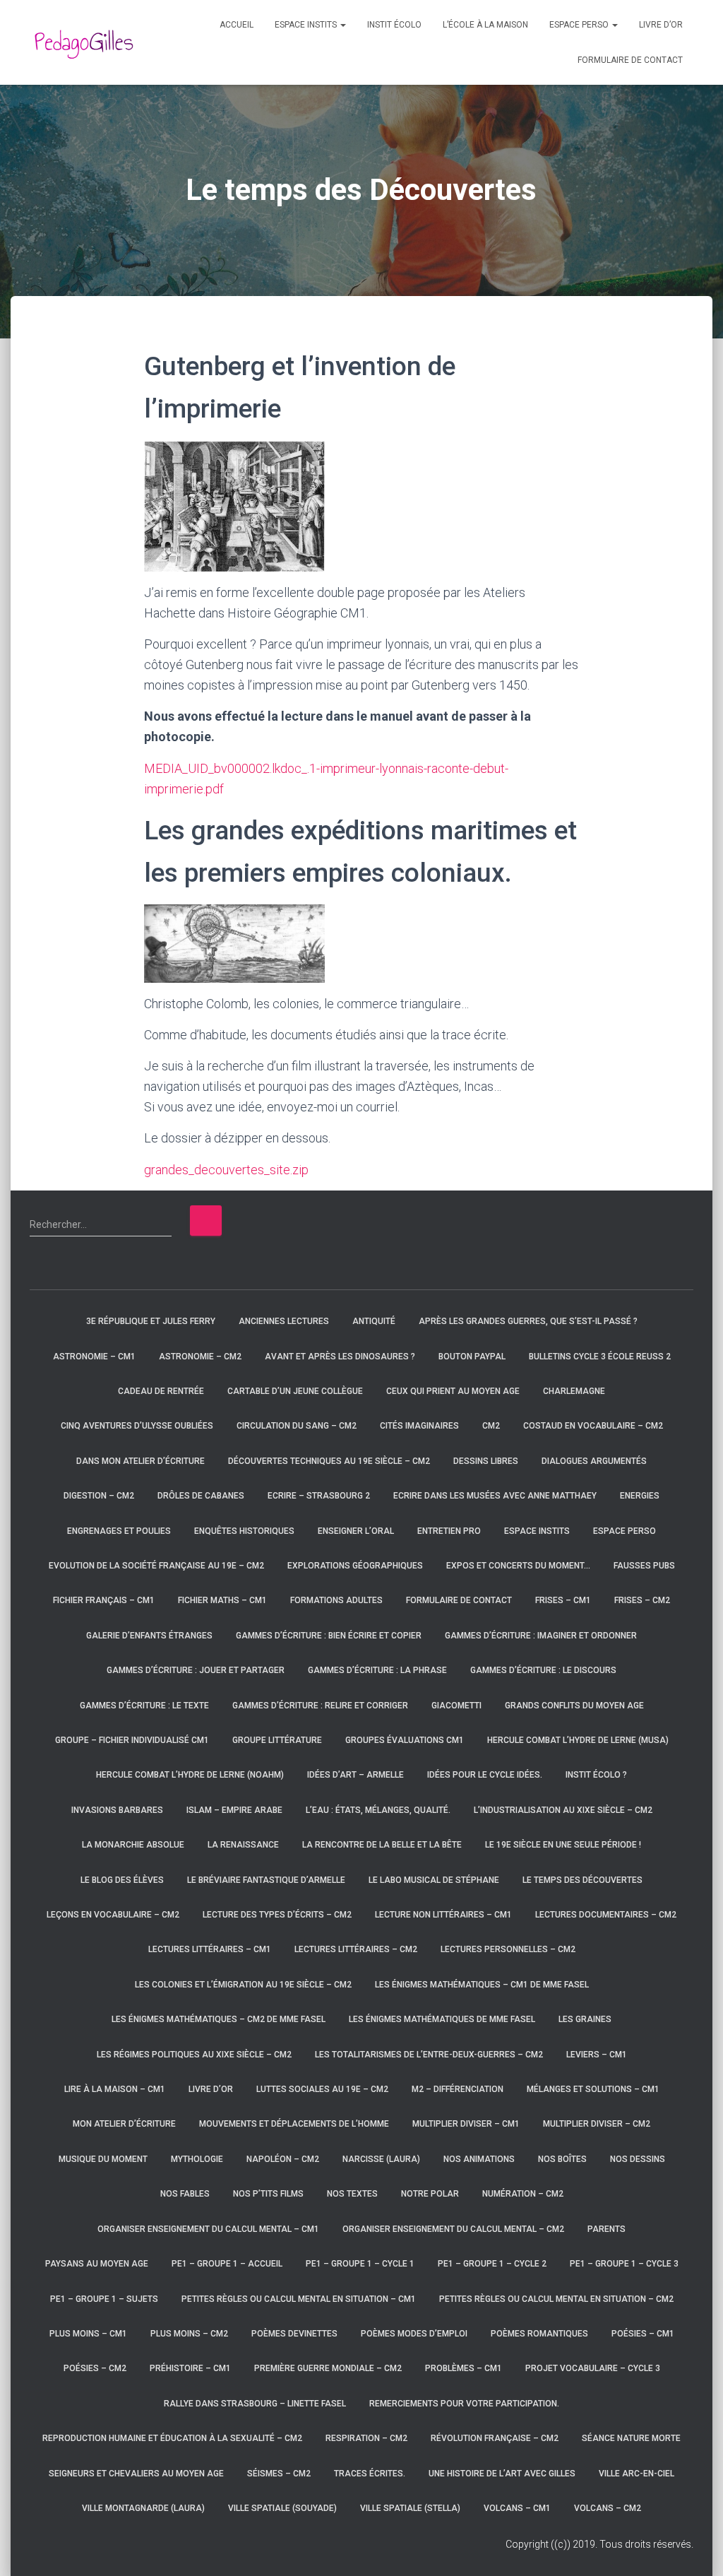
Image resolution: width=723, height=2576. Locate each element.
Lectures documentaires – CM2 (606, 1915)
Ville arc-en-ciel (637, 2474)
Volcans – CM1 (517, 2508)
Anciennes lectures (284, 1321)
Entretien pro (449, 1531)
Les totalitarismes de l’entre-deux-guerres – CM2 (429, 2055)
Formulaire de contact (630, 60)
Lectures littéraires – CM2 (356, 1949)
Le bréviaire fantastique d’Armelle (266, 1880)
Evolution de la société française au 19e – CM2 (156, 1566)
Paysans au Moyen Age (97, 2264)
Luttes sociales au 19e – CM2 (322, 2089)
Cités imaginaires (419, 1426)
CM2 (491, 1426)
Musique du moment (103, 2159)
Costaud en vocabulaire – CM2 (593, 1426)
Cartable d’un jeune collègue (295, 1391)
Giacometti (456, 1706)
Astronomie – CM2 (200, 1357)
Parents (607, 2229)
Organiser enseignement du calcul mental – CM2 (453, 2229)
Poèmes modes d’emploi (414, 2334)
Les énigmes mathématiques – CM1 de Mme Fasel (482, 1985)
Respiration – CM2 (366, 2438)
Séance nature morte (631, 2438)
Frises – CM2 (642, 1600)
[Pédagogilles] (84, 42)
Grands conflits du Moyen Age (574, 1706)
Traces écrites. (370, 2474)
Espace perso (580, 25)
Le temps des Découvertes (582, 1880)
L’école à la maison (485, 25)
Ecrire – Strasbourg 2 (319, 1496)
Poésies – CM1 (643, 2334)
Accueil (237, 25)
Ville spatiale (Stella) (410, 2508)
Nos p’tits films (268, 2194)
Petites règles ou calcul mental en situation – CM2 (556, 2299)
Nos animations (479, 2159)
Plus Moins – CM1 (88, 2334)
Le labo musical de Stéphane (434, 1880)
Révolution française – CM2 (495, 2438)
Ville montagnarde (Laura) (143, 2508)
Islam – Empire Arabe (234, 1810)
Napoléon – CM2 (283, 2159)
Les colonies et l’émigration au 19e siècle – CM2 (243, 1985)
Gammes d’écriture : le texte (144, 1706)
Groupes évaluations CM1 (405, 1740)
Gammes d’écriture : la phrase (377, 1670)
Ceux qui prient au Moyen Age (453, 1391)
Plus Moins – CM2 (189, 2334)
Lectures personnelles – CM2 (508, 1949)
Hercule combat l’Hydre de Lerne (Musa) (578, 1740)
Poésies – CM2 (95, 2368)
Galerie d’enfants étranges (149, 1636)
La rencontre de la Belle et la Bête (382, 1845)
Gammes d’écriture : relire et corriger (320, 1706)
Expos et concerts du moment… (518, 1566)
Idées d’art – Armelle (355, 1775)
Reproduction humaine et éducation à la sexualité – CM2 (172, 2438)
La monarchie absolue (133, 1845)
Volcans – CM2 (608, 2508)
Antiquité (374, 1321)
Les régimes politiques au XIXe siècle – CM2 (194, 2055)
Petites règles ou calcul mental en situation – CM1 (299, 2299)
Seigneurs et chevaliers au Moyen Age (136, 2474)
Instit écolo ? (596, 1775)
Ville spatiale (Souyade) (282, 2508)
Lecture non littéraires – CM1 (443, 1915)
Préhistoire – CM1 (190, 2368)
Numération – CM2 (523, 2194)
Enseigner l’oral (356, 1531)
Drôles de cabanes (201, 1496)
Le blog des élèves (122, 1880)
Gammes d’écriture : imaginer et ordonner (541, 1636)
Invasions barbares (117, 1810)
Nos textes (352, 2194)
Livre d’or (661, 25)
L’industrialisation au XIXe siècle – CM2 (563, 1810)
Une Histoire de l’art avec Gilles (502, 2474)
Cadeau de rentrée (161, 1391)
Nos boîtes (562, 2159)
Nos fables (185, 2194)
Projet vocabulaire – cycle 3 (593, 2368)
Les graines (585, 2019)
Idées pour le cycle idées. (485, 1775)
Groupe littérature (277, 1740)
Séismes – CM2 (279, 2474)
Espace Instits (307, 25)
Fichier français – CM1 (104, 1600)
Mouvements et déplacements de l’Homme (294, 2124)
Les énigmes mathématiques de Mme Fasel (442, 2019)
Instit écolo (394, 25)
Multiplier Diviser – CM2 (597, 2124)
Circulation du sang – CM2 (297, 1426)
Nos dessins (638, 2159)
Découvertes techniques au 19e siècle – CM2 (329, 1461)
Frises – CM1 (563, 1600)
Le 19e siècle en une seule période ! (563, 1845)
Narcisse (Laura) (381, 2159)
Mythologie (197, 2159)
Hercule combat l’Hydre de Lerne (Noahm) (190, 1775)
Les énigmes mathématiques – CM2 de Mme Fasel (219, 2019)
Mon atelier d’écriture (124, 2124)
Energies (640, 1496)
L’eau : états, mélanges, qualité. (378, 1810)
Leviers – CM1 (597, 2055)
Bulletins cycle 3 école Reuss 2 (600, 1357)
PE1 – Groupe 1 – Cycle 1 (360, 2264)
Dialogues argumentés (594, 1461)
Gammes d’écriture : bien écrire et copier (329, 1636)
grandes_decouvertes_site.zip (226, 1170)
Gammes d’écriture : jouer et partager (196, 1670)
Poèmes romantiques (539, 2334)
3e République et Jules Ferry (151, 1321)
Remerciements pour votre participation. (464, 2404)
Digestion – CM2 (99, 1496)
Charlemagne (574, 1391)
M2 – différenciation (458, 2089)
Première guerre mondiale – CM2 (328, 2368)
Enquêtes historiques (244, 1531)
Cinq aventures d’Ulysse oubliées (137, 1426)
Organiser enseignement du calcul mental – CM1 (208, 2229)
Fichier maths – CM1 (222, 1600)
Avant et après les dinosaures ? (340, 1357)
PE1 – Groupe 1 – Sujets (104, 2299)
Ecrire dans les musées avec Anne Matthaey (495, 1496)
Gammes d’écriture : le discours (543, 1670)
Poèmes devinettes (294, 2334)
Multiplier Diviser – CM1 (466, 2124)
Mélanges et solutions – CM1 (593, 2089)
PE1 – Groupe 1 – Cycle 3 (624, 2264)
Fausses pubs (644, 1566)
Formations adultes (336, 1600)
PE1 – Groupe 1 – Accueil (227, 2264)
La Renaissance (243, 1845)
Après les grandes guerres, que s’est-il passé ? (528, 1321)
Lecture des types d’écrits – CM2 (277, 1915)
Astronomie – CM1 (94, 1357)
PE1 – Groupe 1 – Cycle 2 (492, 2264)
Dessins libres (486, 1461)
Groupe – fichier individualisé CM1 (132, 1740)
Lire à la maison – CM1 (115, 2089)
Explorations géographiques (355, 1566)
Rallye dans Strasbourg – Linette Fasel (255, 2404)
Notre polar (430, 2194)
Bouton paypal (472, 1357)
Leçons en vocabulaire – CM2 (113, 1915)
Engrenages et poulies (119, 1531)
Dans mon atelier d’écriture (141, 1461)
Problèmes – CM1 (464, 2368)
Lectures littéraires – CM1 (210, 1949)
